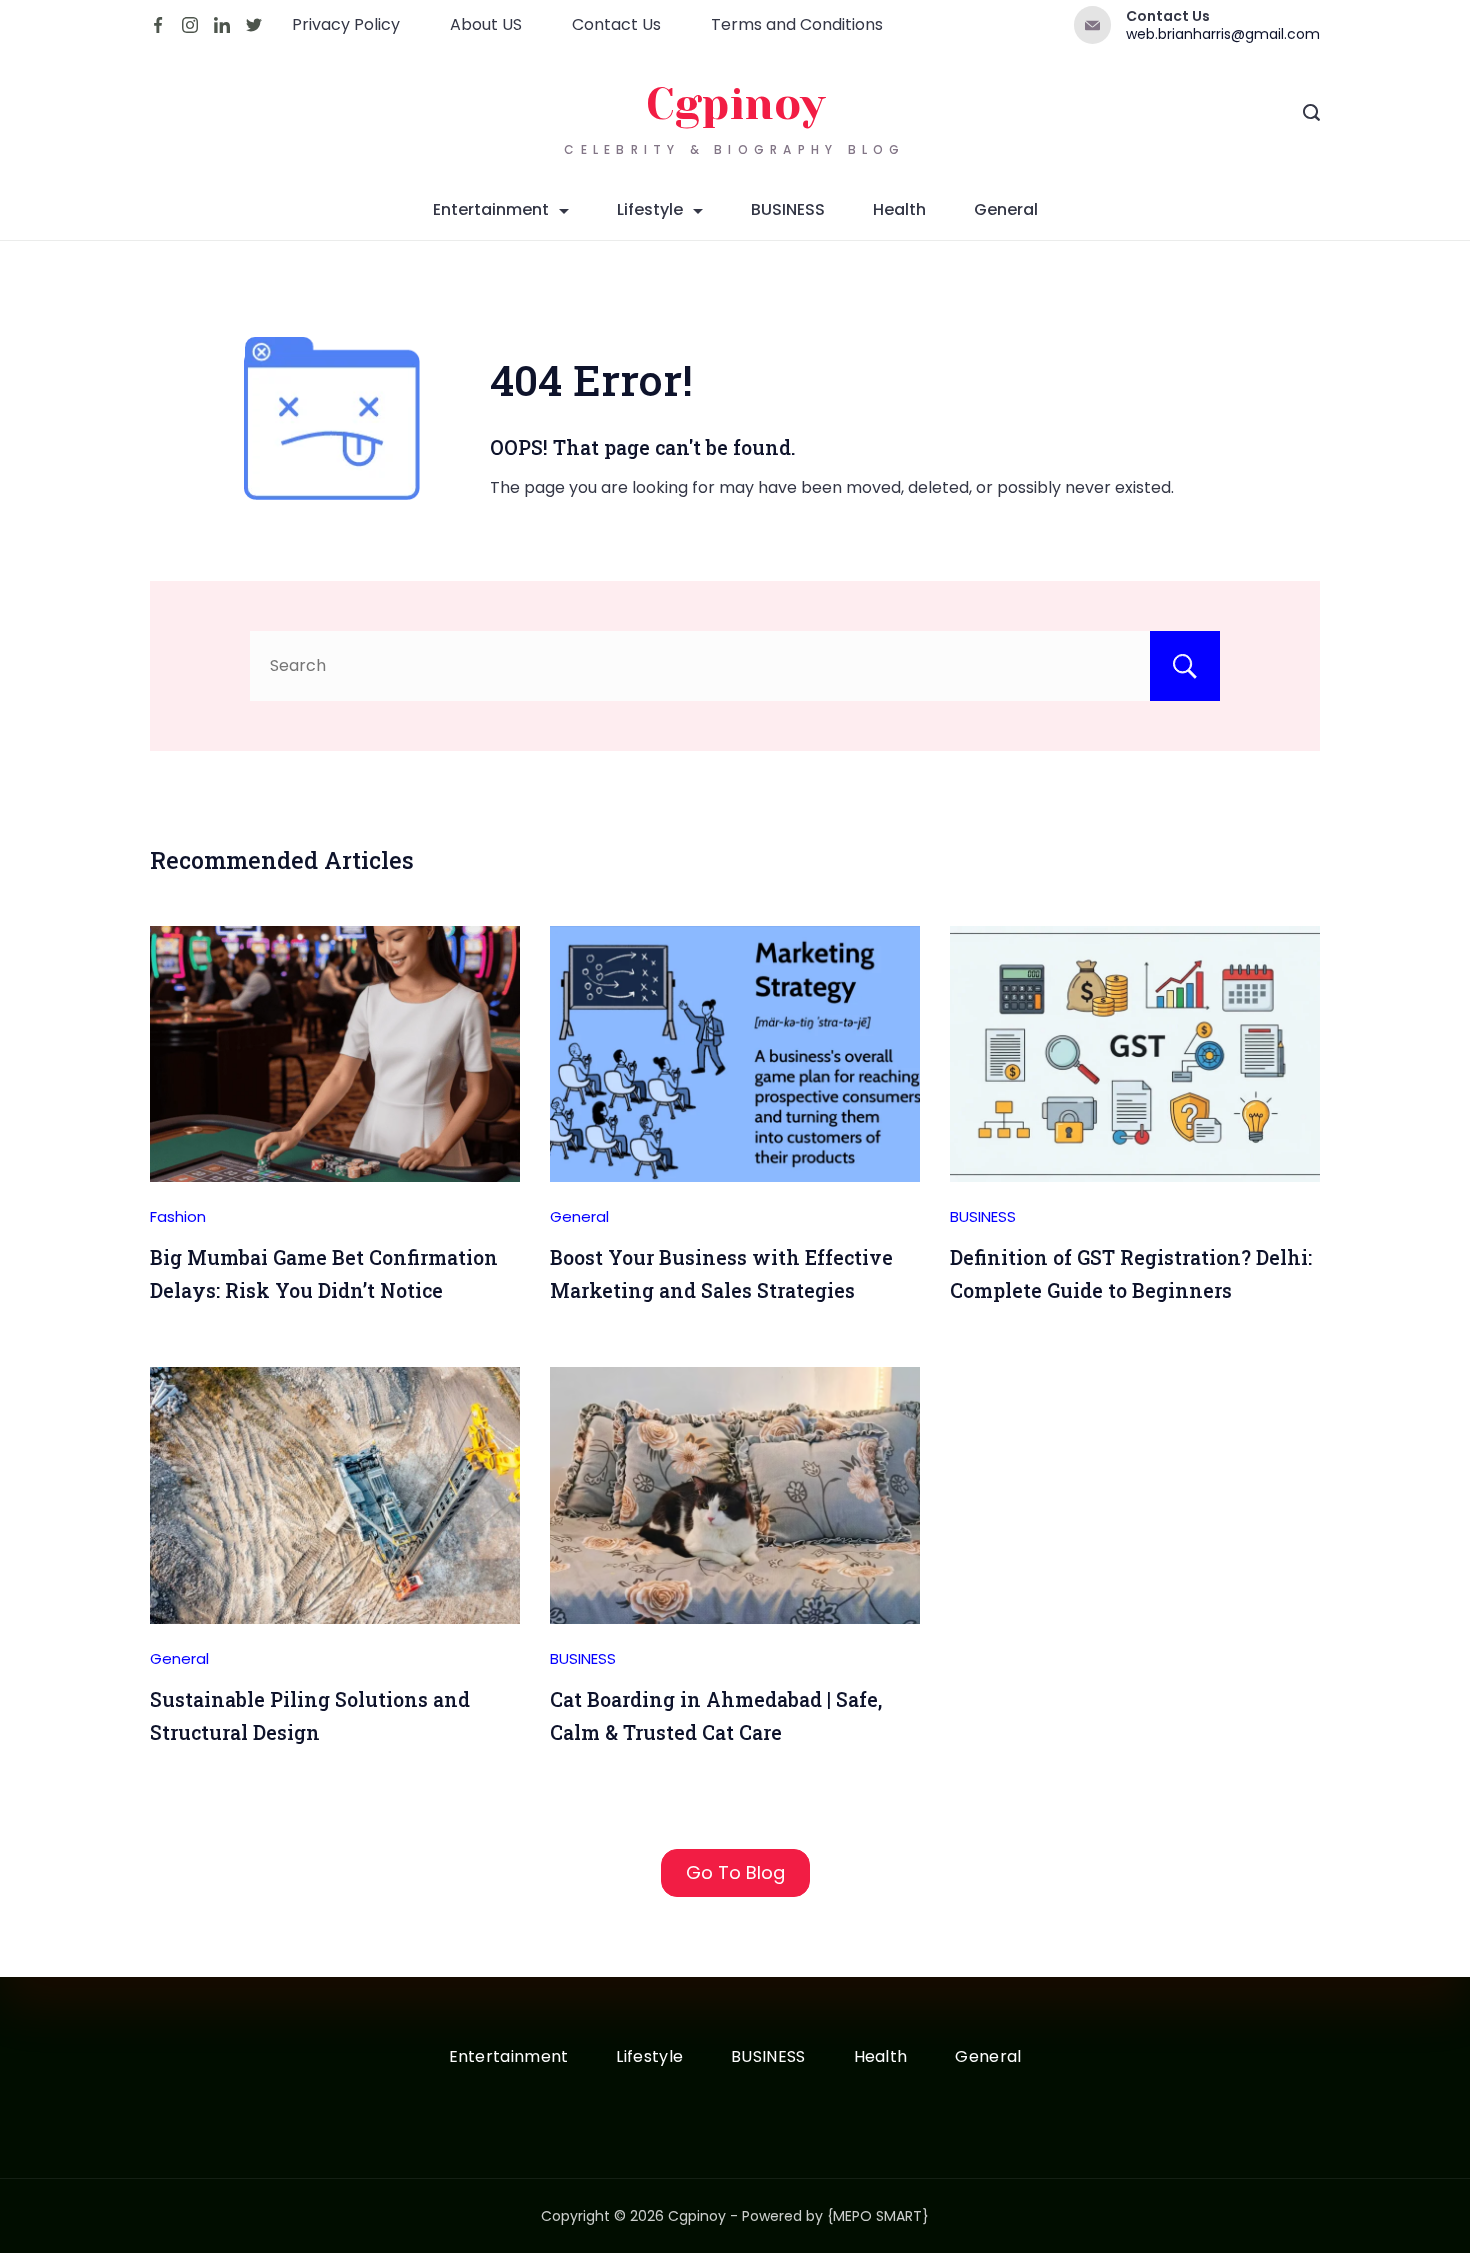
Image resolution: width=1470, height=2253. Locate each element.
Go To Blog (735, 1872)
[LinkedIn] (222, 25)
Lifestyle (650, 209)
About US (486, 24)
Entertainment (491, 209)
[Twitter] (254, 25)
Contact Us (616, 24)
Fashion (178, 1216)
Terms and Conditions (797, 24)
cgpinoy (735, 104)
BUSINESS (788, 209)
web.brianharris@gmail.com (1223, 34)
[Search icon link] (1311, 115)
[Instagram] (190, 25)
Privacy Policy (346, 24)
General (1006, 209)
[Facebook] (158, 25)
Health (899, 209)
